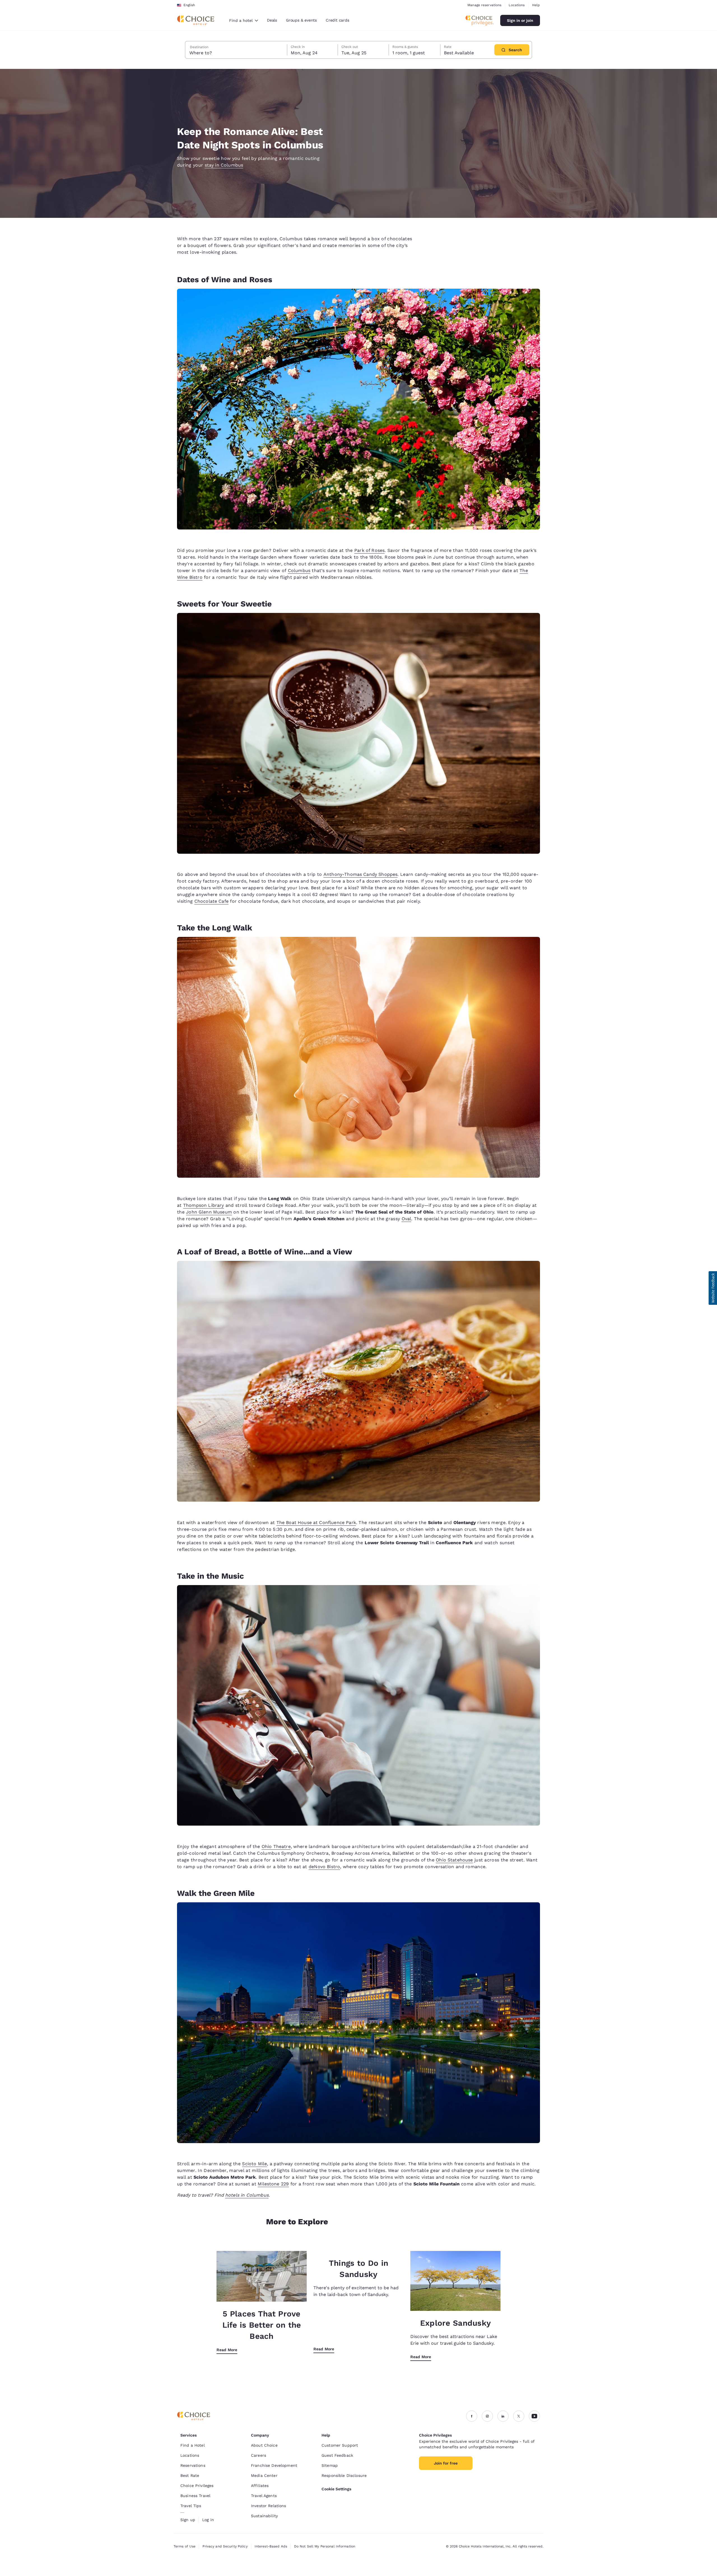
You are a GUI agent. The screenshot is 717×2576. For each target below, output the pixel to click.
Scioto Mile (254, 2164)
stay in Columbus (224, 165)
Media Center (264, 2475)
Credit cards (337, 20)
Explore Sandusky (455, 2323)
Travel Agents (264, 2496)
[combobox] (244, 20)
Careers (259, 2455)
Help (536, 5)
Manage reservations (484, 5)
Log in (208, 2520)
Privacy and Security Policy (225, 2546)
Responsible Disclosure (344, 2475)
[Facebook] (472, 2416)
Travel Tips (191, 2506)
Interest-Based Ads (271, 2546)
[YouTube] (534, 2416)
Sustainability (264, 2516)
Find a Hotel (193, 2445)
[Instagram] (487, 2416)
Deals (272, 20)
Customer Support (340, 2445)
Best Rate (190, 2475)
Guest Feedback (337, 2455)
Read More (227, 2350)
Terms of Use (185, 2546)
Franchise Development (274, 2465)
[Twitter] (519, 2416)
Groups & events (301, 20)
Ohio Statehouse (454, 1860)
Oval (407, 1219)
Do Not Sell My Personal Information (325, 2546)
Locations (517, 5)
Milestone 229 (273, 2184)
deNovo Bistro (324, 1867)
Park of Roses (369, 550)
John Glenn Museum (209, 1212)
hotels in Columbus (247, 2195)
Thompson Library (204, 1205)
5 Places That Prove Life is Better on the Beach (262, 2325)
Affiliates (260, 2486)
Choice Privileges (197, 2486)
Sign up (188, 2520)
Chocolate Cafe (211, 901)
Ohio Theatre (276, 1846)
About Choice (264, 2445)
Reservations (193, 2465)
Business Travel (195, 2496)
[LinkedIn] (503, 2416)
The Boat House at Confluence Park (316, 1523)
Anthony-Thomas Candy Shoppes (360, 874)
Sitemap (330, 2465)
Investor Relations (269, 2506)
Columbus (299, 570)
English (189, 5)
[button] (713, 1288)
